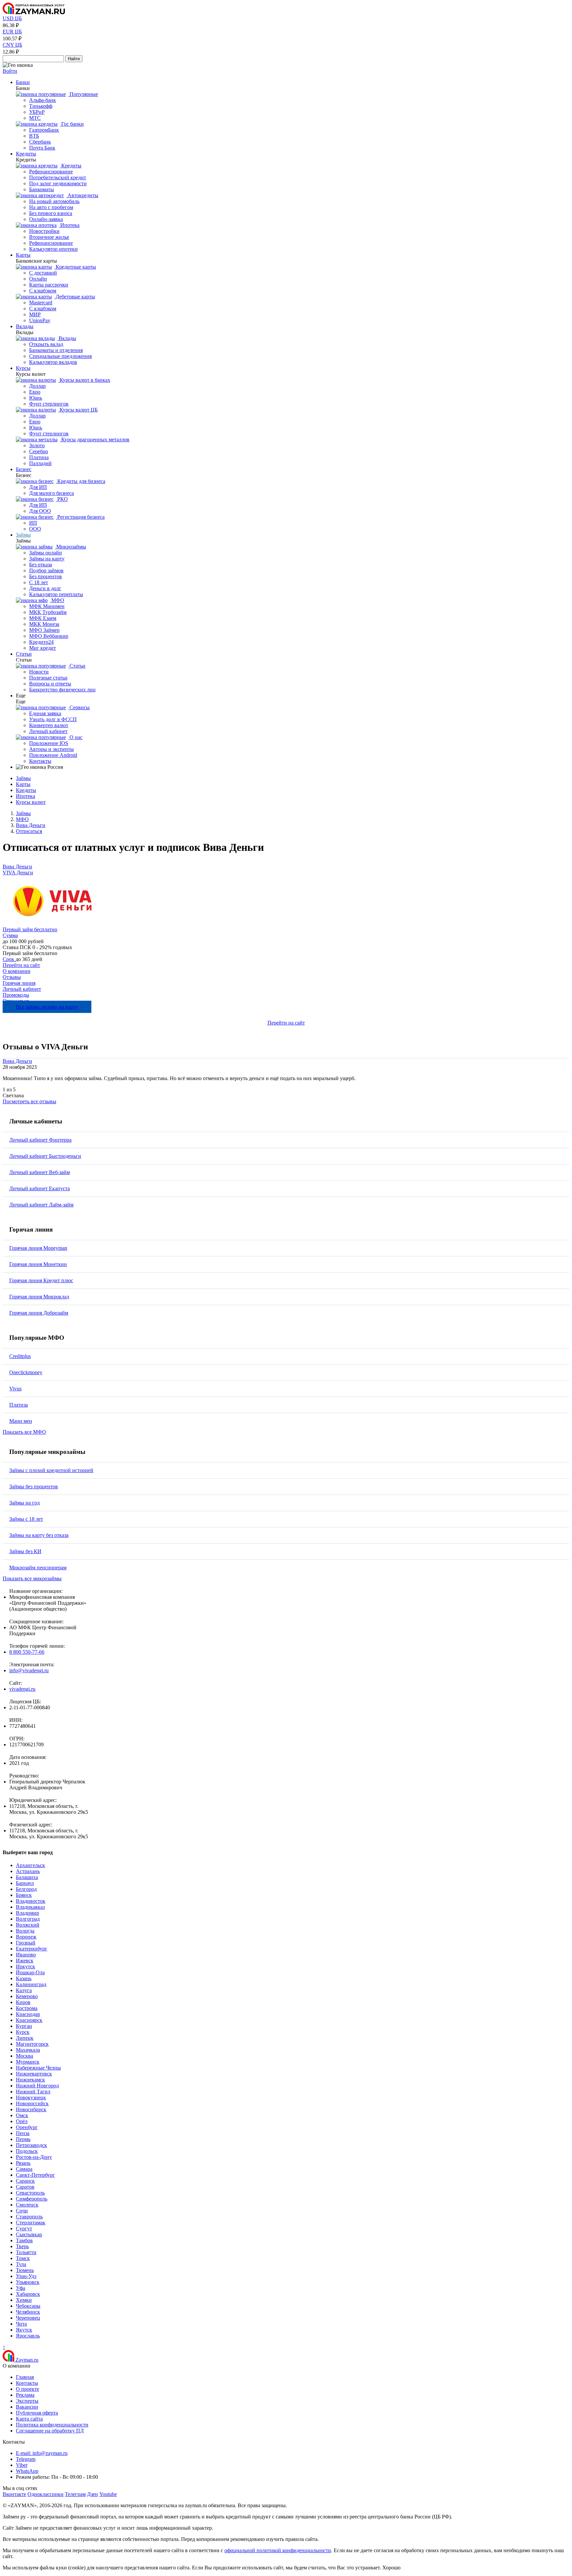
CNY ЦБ (12, 45)
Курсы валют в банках (84, 380)
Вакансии (27, 2407)
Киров (23, 2002)
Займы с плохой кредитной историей (51, 1470)
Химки (24, 2300)
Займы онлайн (46, 553)
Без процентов (46, 576)
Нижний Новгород (37, 2086)
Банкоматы (42, 189)
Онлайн (38, 279)
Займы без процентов (34, 1486)
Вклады (25, 326)
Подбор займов (46, 570)
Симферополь (32, 2199)
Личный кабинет (48, 731)
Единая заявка (45, 713)
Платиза (19, 1405)
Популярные (83, 94)
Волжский (28, 1925)
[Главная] (34, 12)
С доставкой (43, 273)
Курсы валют (31, 802)
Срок (9, 959)
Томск (23, 2258)
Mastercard (41, 303)
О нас (75, 737)
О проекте (27, 2389)
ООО (35, 529)
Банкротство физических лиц (62, 690)
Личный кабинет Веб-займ (40, 1172)
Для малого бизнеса (51, 493)
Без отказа (41, 565)
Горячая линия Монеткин (38, 1264)
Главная (25, 2377)
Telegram (26, 2459)
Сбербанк (40, 142)
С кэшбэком (43, 291)
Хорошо (391, 2568)
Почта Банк (42, 148)
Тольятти (26, 2252)
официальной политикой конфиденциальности (278, 2550)
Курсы (23, 368)
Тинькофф (41, 106)
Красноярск (29, 2020)
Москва (24, 2056)
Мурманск (28, 2062)
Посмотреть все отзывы (29, 1101)
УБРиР (37, 112)
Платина (39, 457)
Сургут (24, 2228)
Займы (23, 535)
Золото (37, 445)
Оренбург (27, 2127)
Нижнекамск (30, 2080)
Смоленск (27, 2205)
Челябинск (28, 2312)
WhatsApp (27, 2471)
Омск (22, 2115)
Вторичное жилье (49, 237)
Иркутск (25, 1966)
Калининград (31, 1984)
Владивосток (31, 1901)
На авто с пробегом (51, 207)
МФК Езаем (43, 618)
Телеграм (75, 2494)
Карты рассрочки (49, 285)
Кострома (27, 2008)
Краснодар (28, 2014)
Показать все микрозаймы (32, 1578)
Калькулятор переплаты (56, 594)
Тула (21, 2264)
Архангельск (30, 1865)
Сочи (22, 2211)
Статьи (24, 654)
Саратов (25, 2187)
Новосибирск (31, 2109)
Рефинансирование (51, 172)
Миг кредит (43, 648)
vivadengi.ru (22, 1689)
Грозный (26, 1943)
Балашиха (27, 1877)
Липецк (25, 2038)
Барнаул (25, 1883)
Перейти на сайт (21, 965)
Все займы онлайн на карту (47, 1007)
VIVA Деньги (18, 873)
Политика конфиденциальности (52, 2425)
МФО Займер (44, 630)
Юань (36, 398)
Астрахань (28, 1871)
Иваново (26, 1955)
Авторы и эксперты (51, 749)
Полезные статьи (48, 678)
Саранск (25, 2181)
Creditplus (20, 1356)
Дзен (93, 2494)
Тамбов (24, 2240)
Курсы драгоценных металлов (95, 439)
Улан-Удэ (26, 2276)
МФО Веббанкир (49, 636)
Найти (74, 59)
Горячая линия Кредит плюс (41, 1280)
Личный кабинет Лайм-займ (41, 1205)
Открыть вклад (46, 344)
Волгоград (28, 1919)
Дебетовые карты (75, 297)
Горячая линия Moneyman (38, 1248)
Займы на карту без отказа (39, 1535)
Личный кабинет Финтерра (40, 1140)
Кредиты (26, 154)
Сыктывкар (29, 2234)
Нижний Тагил (33, 2092)
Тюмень (25, 2270)
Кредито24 (41, 642)
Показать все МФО (24, 1432)
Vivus (15, 1389)
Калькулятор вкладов (53, 362)
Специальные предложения (60, 356)
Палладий (40, 463)
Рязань (23, 2163)
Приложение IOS (49, 743)
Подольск (27, 2151)
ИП (33, 523)
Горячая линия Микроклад (39, 1297)
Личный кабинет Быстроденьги (45, 1156)
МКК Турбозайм (48, 612)
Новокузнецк (31, 2097)
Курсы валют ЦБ (78, 410)
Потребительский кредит (58, 177)
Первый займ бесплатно (30, 929)
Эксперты (27, 2401)
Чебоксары (28, 2306)
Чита (21, 2324)
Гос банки (72, 124)
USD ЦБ (12, 18)
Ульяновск (28, 2282)
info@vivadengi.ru (29, 1670)
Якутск (24, 2330)
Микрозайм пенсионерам (38, 1568)
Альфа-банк (43, 100)
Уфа (21, 2288)
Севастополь (30, 2193)
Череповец (28, 2318)
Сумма (10, 935)
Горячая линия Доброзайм (39, 1313)
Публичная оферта (37, 2413)
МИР (35, 314)
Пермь (23, 2139)
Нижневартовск (34, 2074)
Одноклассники (46, 2494)
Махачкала (28, 2050)
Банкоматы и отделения (56, 350)
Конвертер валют (49, 725)
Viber (22, 2465)
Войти (10, 71)
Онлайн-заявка (46, 219)
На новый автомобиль (54, 201)
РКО (62, 499)
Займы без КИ (25, 1551)
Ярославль (28, 2336)
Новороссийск (32, 2103)
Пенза (23, 2133)
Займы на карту (47, 559)
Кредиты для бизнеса (81, 481)
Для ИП (38, 487)
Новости (39, 672)
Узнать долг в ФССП (53, 719)
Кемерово (27, 1996)
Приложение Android (53, 755)
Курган (24, 2026)
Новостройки (44, 231)
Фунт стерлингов (49, 404)
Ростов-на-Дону (34, 2157)
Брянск (24, 1895)
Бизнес (24, 469)
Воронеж (26, 1937)
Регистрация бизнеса (80, 517)
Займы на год (24, 1503)
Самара (24, 2169)
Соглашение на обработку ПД (50, 2431)
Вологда (25, 1931)
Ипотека (69, 225)
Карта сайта (29, 2419)
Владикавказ (30, 1907)
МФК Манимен (47, 606)
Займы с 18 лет (26, 1519)
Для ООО (40, 511)
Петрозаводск (31, 2145)
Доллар (37, 386)
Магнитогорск (32, 2044)
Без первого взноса (51, 213)
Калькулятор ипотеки (53, 249)
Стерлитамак (31, 2223)
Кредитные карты (75, 267)
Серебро (39, 451)
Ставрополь (29, 2217)
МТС (35, 118)
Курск (23, 2032)
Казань (24, 1978)
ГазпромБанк (44, 130)
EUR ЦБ (12, 32)
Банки (23, 82)
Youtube (108, 2494)
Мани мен (21, 1421)
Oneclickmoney (26, 1372)
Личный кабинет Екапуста (40, 1188)
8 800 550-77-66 (27, 1652)
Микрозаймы (71, 547)
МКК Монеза (44, 624)
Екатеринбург (32, 1949)
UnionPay (40, 320)
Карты (23, 255)
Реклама (25, 2395)
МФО (57, 600)
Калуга (24, 1990)
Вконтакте (14, 2494)
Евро (35, 392)
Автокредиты (82, 195)
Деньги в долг (45, 588)
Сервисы (79, 707)
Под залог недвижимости (58, 183)
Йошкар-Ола (30, 1972)
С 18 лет (39, 582)
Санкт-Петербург (35, 2175)
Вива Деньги (17, 867)
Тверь (22, 2246)
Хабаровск (28, 2294)
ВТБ (34, 136)
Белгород (26, 1889)
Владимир (27, 1913)
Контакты (40, 761)
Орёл (22, 2121)
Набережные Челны (38, 2068)
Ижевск (25, 1961)
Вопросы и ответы (50, 684)
